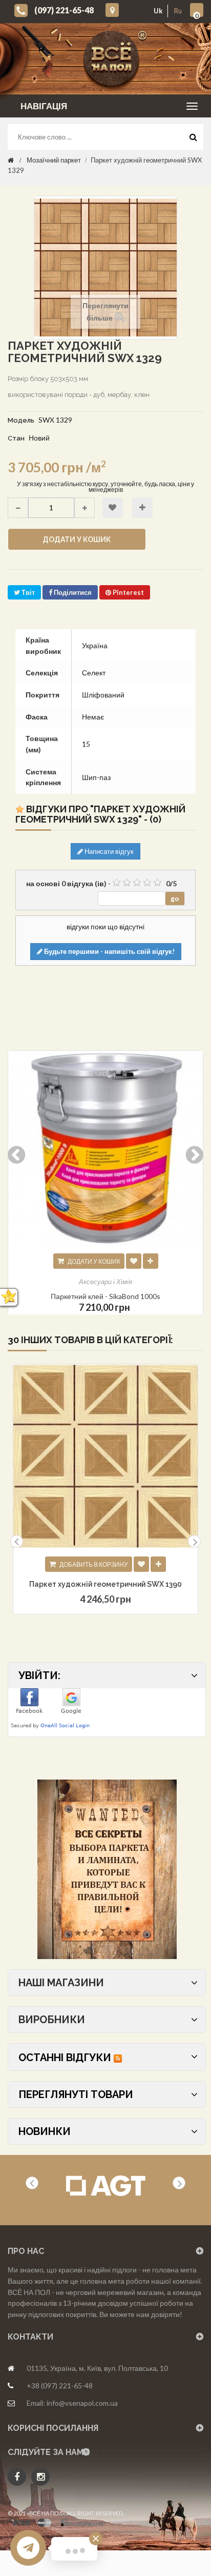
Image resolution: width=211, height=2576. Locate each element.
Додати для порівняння (142, 508)
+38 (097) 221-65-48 (60, 2385)
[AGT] (106, 2186)
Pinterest (128, 592)
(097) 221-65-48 (64, 10)
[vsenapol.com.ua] (113, 59)
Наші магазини (61, 1983)
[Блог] (107, 1869)
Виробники (52, 2020)
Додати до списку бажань (113, 508)
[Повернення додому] (11, 160)
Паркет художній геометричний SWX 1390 (105, 1584)
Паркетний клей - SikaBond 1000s (105, 1296)
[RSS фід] (118, 2058)
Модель (21, 420)
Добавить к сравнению (158, 1564)
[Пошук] (193, 139)
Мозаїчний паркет (54, 160)
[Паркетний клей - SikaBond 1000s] (105, 1148)
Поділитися (72, 592)
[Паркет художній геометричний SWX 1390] (105, 1456)
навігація (44, 106)
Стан (16, 438)
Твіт (27, 592)
